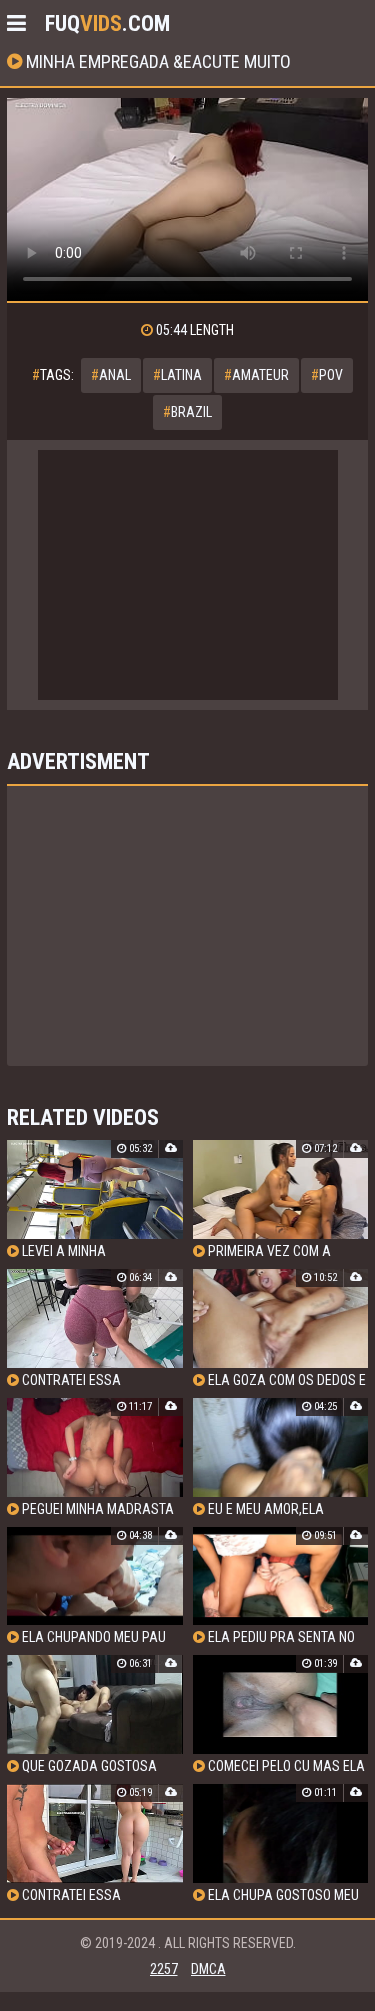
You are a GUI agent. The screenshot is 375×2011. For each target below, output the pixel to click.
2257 (164, 1969)
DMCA (208, 1969)
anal (111, 375)
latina (177, 375)
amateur (256, 375)
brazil (187, 412)
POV (327, 375)
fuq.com (107, 23)
